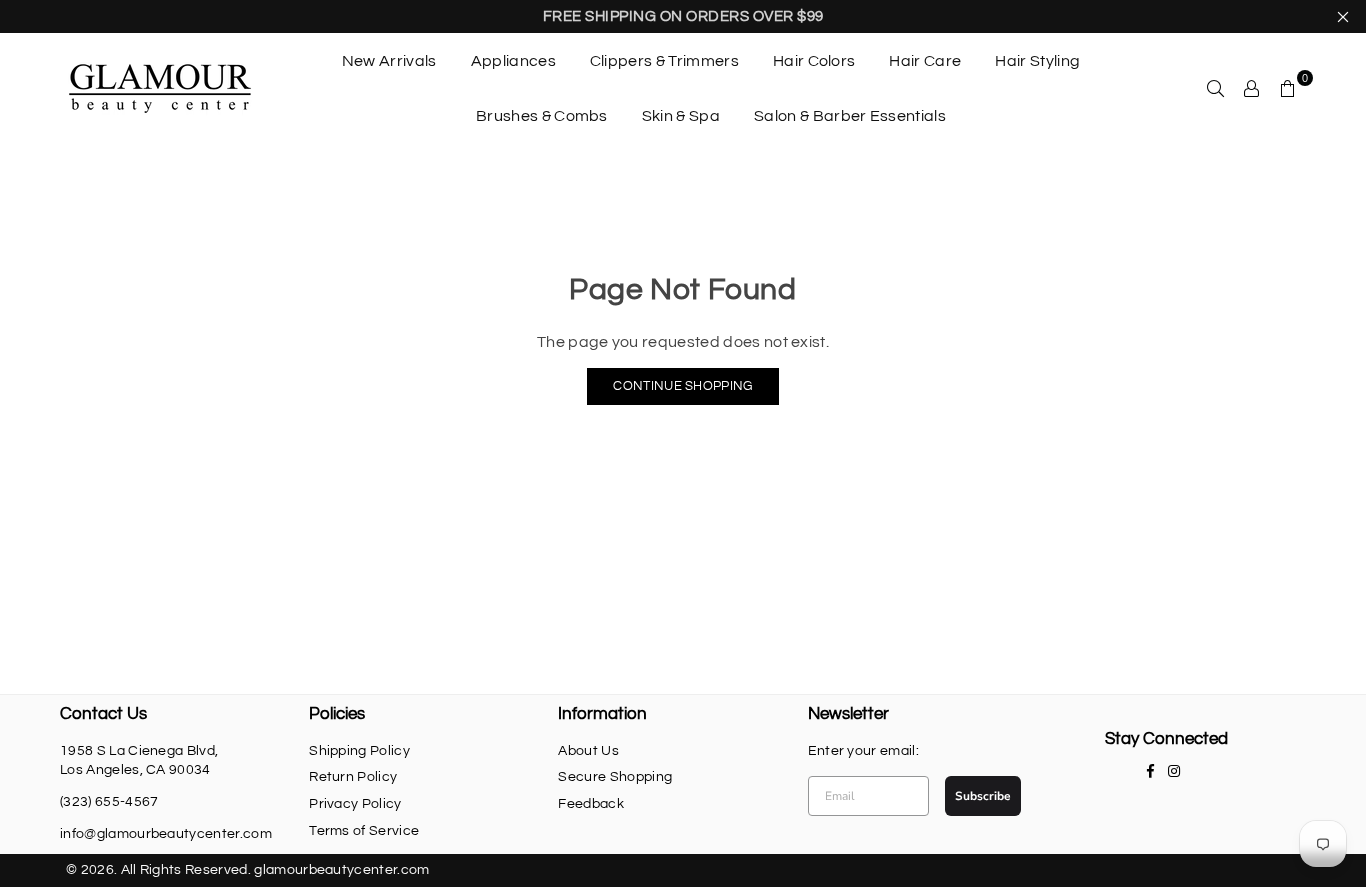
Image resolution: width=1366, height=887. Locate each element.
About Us (588, 751)
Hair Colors (814, 61)
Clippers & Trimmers (664, 61)
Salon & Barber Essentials (850, 116)
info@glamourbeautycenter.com (166, 834)
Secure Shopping (615, 777)
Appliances (513, 61)
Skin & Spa (681, 116)
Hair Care (925, 61)
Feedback (591, 804)
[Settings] (1252, 88)
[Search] (1216, 88)
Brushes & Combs (542, 116)
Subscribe (983, 796)
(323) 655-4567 (109, 802)
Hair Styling (1037, 61)
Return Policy (353, 777)
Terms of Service (364, 831)
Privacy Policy (355, 804)
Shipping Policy (359, 751)
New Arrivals (389, 61)
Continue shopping (682, 386)
